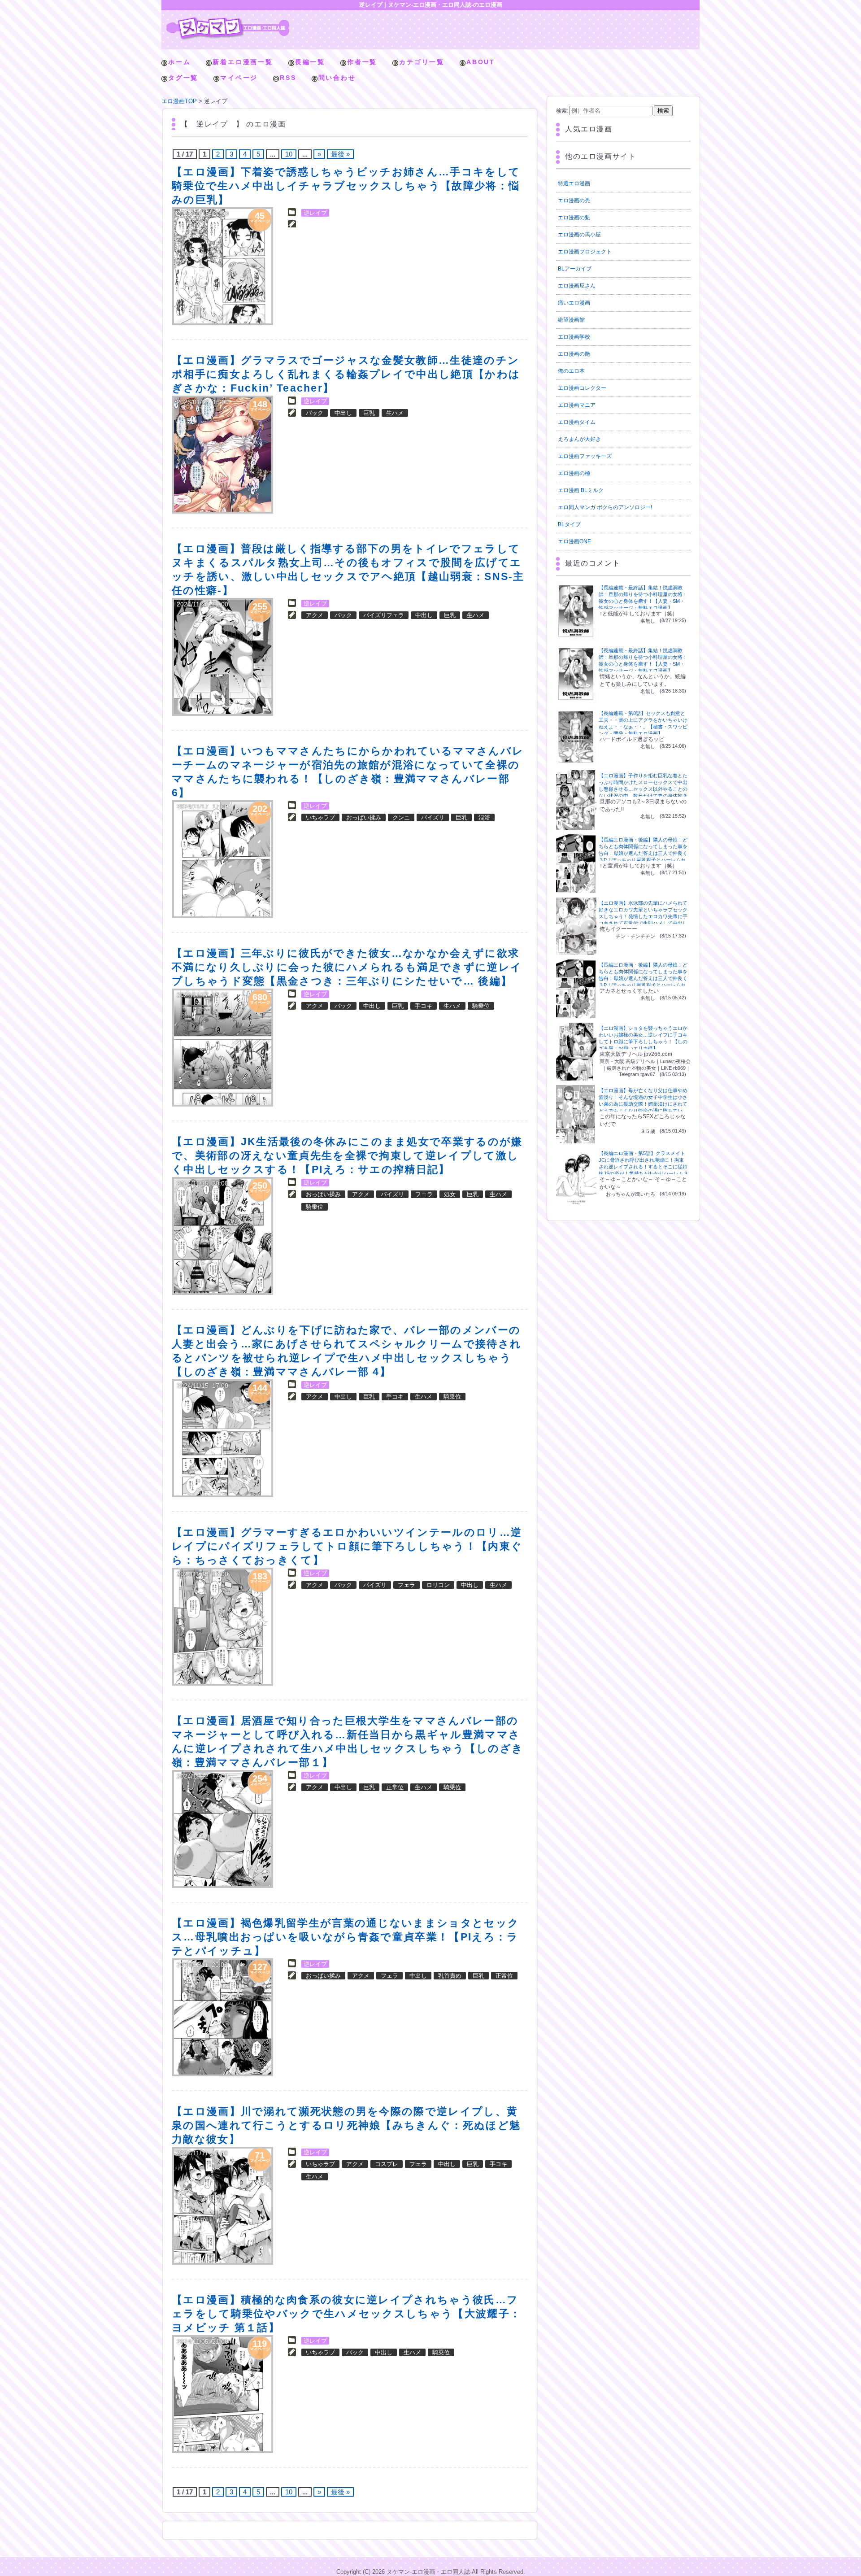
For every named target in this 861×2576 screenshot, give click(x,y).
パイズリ (433, 817)
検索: (562, 111)
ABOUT (481, 62)
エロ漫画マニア (577, 405)
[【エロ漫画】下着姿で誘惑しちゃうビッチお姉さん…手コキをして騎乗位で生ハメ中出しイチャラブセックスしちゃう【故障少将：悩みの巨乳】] (223, 266)
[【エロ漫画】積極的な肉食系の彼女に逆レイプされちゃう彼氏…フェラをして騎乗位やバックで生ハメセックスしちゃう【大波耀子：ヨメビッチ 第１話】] (223, 2394)
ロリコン (438, 1585)
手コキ (424, 1006)
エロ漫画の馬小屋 (579, 235)
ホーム (179, 62)
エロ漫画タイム (577, 422)
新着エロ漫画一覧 (243, 62)
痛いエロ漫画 (574, 303)
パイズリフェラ (384, 615)
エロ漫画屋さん (577, 286)
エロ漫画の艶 (574, 354)
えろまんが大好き (579, 439)
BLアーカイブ (575, 269)
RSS (288, 78)
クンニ (401, 817)
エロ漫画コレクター (582, 388)
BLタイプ (569, 524)
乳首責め (450, 1976)
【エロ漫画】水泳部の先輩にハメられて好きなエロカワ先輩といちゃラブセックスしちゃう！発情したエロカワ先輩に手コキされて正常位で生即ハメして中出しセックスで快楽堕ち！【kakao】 (643, 916)
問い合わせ (337, 78)
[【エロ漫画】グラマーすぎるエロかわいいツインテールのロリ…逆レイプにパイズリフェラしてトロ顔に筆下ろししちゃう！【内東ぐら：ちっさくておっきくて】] (223, 1627)
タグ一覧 (183, 78)
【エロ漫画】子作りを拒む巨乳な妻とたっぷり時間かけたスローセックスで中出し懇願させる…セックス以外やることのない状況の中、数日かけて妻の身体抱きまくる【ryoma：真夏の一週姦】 (643, 789)
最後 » (340, 154)
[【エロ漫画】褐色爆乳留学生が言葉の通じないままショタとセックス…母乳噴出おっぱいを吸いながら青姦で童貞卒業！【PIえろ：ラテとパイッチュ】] (223, 2017)
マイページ (239, 78)
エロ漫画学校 (574, 337)
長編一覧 (310, 62)
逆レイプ (315, 213)
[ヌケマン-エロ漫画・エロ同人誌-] (228, 20)
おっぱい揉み (364, 817)
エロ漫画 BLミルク (581, 490)
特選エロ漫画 (574, 183)
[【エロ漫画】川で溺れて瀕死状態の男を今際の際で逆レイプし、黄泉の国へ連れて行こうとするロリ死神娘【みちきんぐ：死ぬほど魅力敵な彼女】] (223, 2206)
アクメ (315, 615)
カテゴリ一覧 (422, 62)
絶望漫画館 (571, 320)
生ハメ (395, 413)
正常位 (395, 1787)
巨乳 (369, 413)
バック (315, 413)
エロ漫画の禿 (574, 201)
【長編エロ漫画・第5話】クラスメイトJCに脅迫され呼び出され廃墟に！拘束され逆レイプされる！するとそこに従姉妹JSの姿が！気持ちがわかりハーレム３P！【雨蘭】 (644, 1167)
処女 (450, 1194)
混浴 (484, 817)
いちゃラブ (320, 817)
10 (289, 154)
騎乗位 (481, 1006)
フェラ (424, 1194)
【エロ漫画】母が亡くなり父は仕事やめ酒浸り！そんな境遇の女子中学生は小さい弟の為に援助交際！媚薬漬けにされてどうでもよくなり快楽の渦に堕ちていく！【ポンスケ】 (643, 1104)
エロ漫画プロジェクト (585, 252)
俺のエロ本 (571, 371)
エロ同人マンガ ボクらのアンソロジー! (605, 507)
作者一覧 (362, 62)
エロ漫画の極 (574, 473)
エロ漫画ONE (574, 541)
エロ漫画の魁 (574, 218)
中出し (343, 413)
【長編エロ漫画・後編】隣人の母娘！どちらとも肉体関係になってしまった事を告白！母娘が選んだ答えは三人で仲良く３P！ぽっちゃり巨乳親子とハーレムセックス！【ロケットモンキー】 (643, 853)
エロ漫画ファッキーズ (585, 456)
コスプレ (387, 2164)
